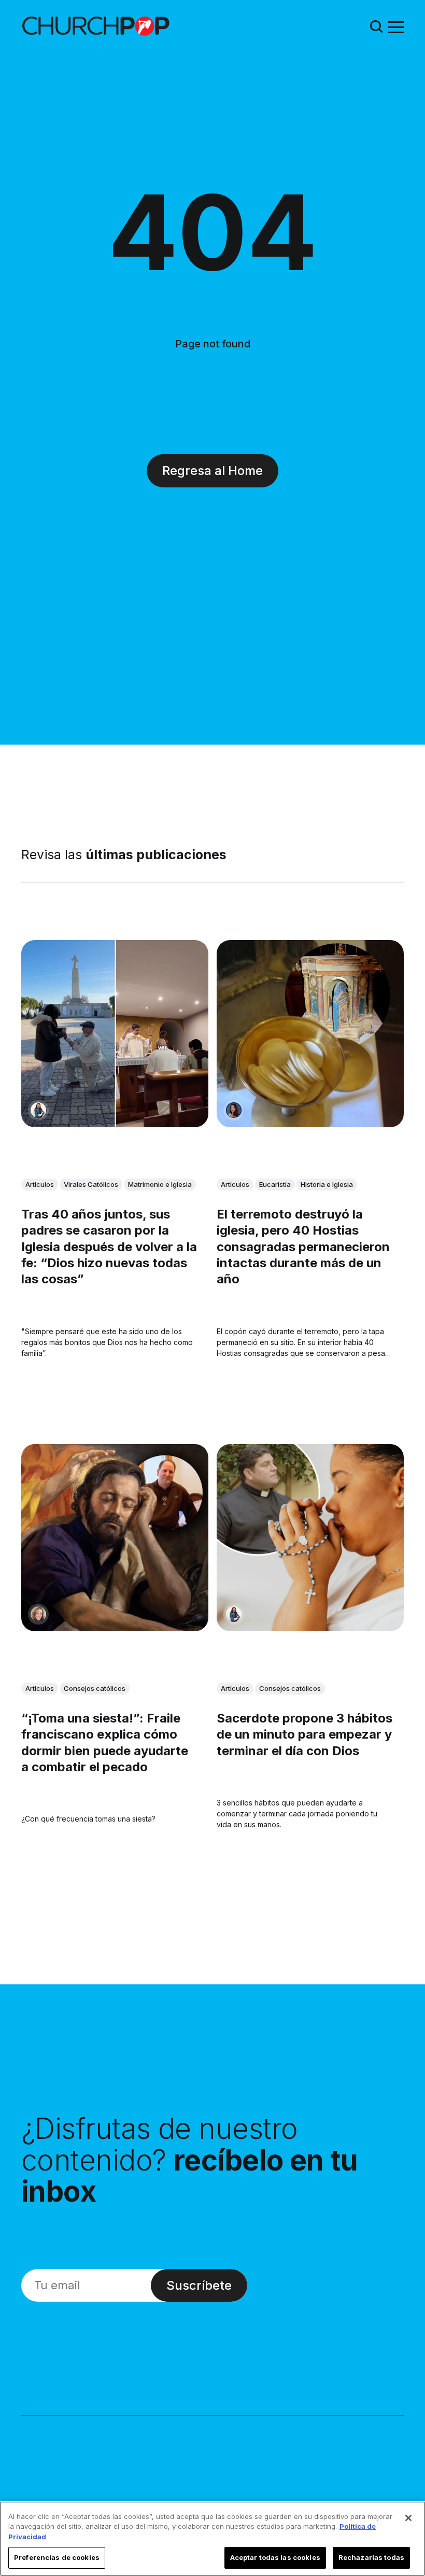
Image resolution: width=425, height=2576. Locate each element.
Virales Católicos (91, 1184)
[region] (212, 2539)
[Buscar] (376, 26)
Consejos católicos (95, 1688)
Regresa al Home (212, 471)
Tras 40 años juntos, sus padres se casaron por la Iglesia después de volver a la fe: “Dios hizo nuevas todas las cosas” (109, 1247)
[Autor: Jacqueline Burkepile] (38, 1614)
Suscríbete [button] (199, 2285)
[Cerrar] (408, 2518)
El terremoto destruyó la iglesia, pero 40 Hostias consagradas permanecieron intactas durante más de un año (303, 1247)
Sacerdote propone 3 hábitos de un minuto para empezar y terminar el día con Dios (304, 1734)
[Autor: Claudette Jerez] (234, 1110)
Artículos (40, 1184)
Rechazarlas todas (371, 2557)
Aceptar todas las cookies (275, 2557)
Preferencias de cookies (57, 2557)
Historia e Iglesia (327, 1184)
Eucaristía (275, 1184)
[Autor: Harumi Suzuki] (38, 1110)
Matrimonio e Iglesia (160, 1184)
